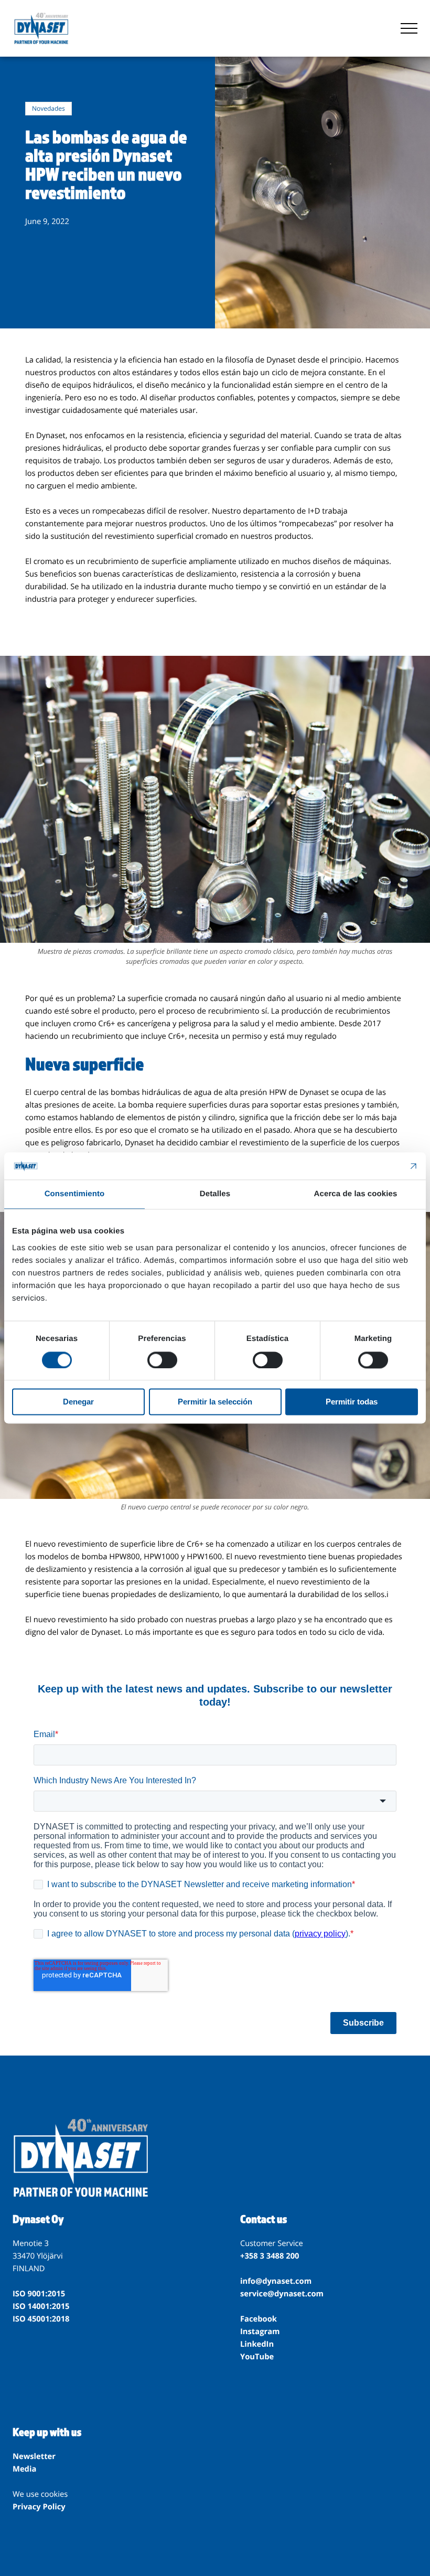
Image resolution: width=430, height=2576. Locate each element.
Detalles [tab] (215, 1194)
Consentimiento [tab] (75, 1194)
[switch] (162, 1360)
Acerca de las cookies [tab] (356, 1194)
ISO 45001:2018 (41, 2319)
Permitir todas (352, 1402)
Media (24, 2469)
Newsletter (34, 2456)
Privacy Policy (39, 2507)
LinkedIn (257, 2344)
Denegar (78, 1402)
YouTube (257, 2357)
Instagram (260, 2332)
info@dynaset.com (276, 2281)
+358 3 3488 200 (270, 2256)
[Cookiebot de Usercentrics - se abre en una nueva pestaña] (372, 1166)
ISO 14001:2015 (41, 2306)
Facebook (259, 2319)
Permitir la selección (215, 1402)
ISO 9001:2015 (39, 2294)
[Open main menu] (409, 28)
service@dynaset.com (282, 2294)
